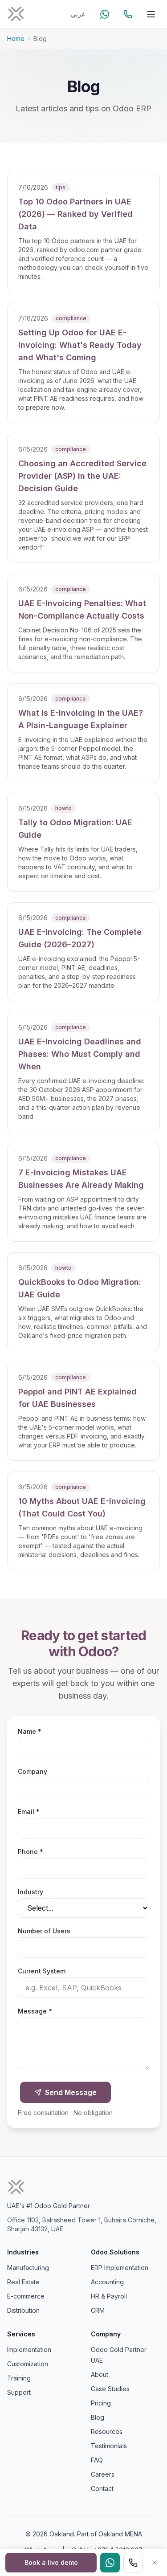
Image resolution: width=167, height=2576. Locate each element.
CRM (98, 2310)
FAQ (97, 2460)
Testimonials (109, 2446)
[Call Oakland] (128, 14)
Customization (28, 2364)
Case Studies (110, 2389)
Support (19, 2392)
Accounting (107, 2282)
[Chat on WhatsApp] (105, 14)
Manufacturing (28, 2268)
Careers (103, 2474)
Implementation (29, 2350)
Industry (31, 1892)
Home (16, 39)
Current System (42, 1971)
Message (50, 2011)
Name (45, 1731)
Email (44, 1811)
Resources (107, 2431)
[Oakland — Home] (16, 14)
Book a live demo (51, 2562)
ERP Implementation (120, 2268)
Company (33, 1771)
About (100, 2374)
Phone (46, 1851)
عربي (78, 14)
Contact (102, 2488)
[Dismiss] (155, 2563)
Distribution (23, 2310)
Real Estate (23, 2282)
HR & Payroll (109, 2296)
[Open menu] (151, 14)
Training (19, 2378)
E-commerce (26, 2296)
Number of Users (44, 1931)
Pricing (101, 2403)
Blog (98, 2417)
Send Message (71, 2092)
